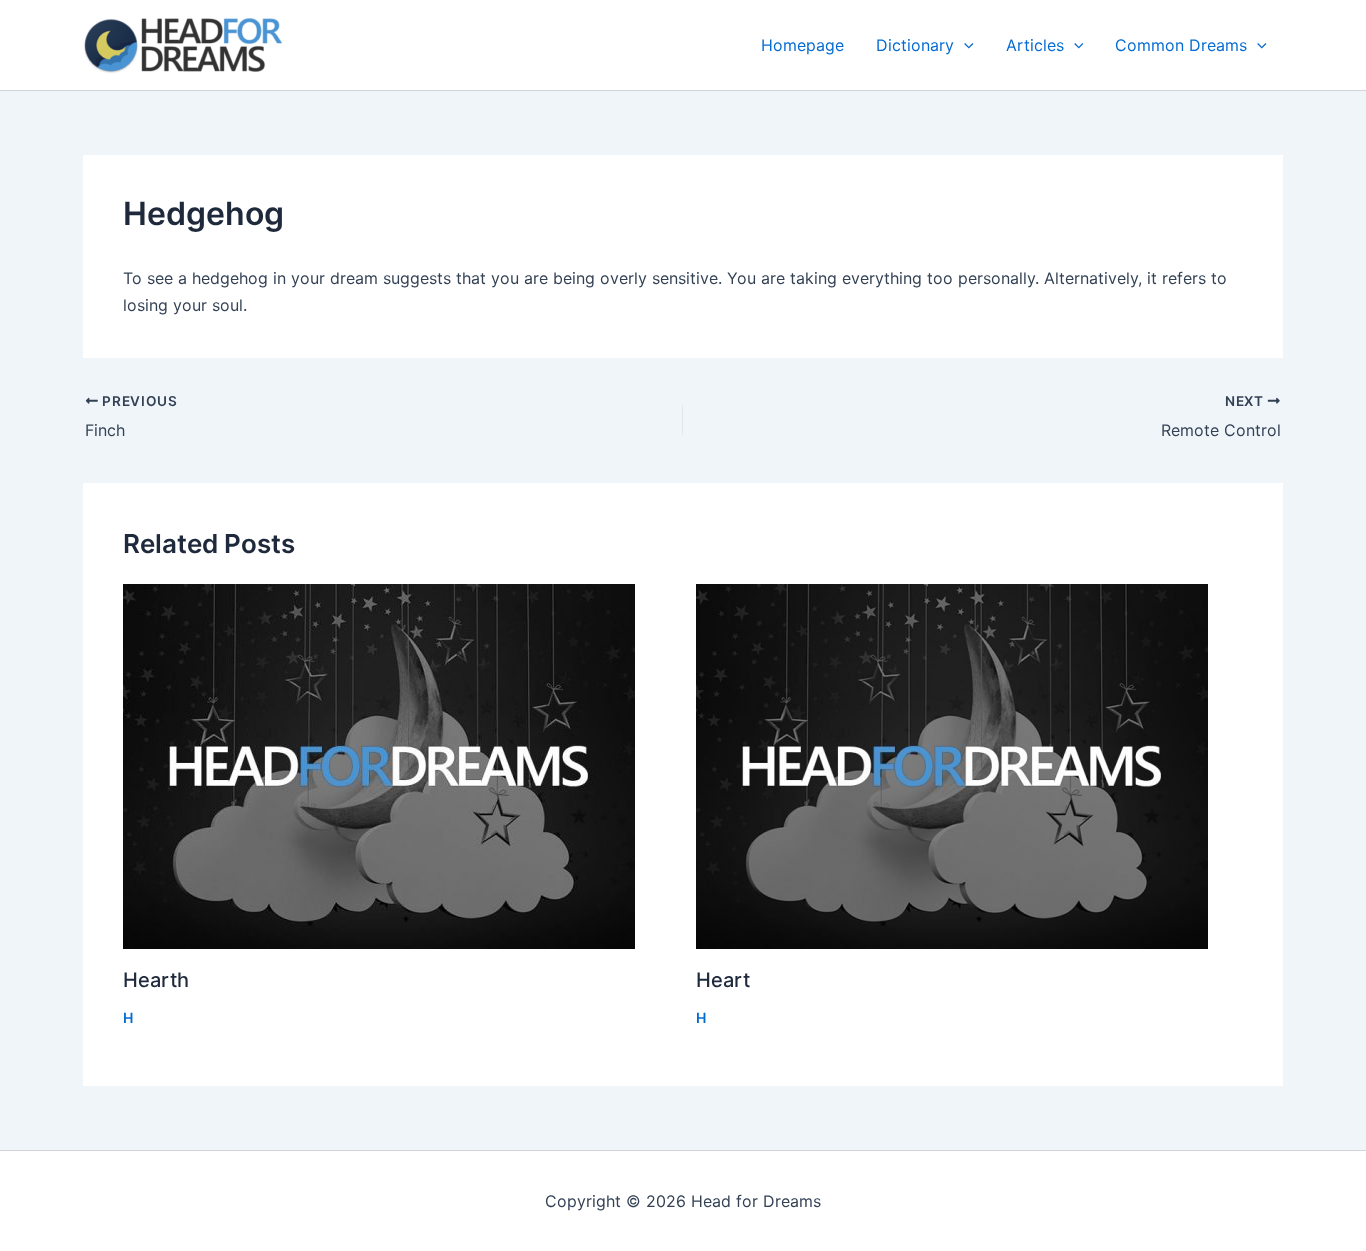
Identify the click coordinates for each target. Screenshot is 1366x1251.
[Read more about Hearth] (397, 766)
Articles (1035, 45)
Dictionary (915, 45)
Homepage (802, 45)
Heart (723, 980)
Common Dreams (1181, 45)
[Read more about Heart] (970, 766)
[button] (964, 45)
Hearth (156, 980)
